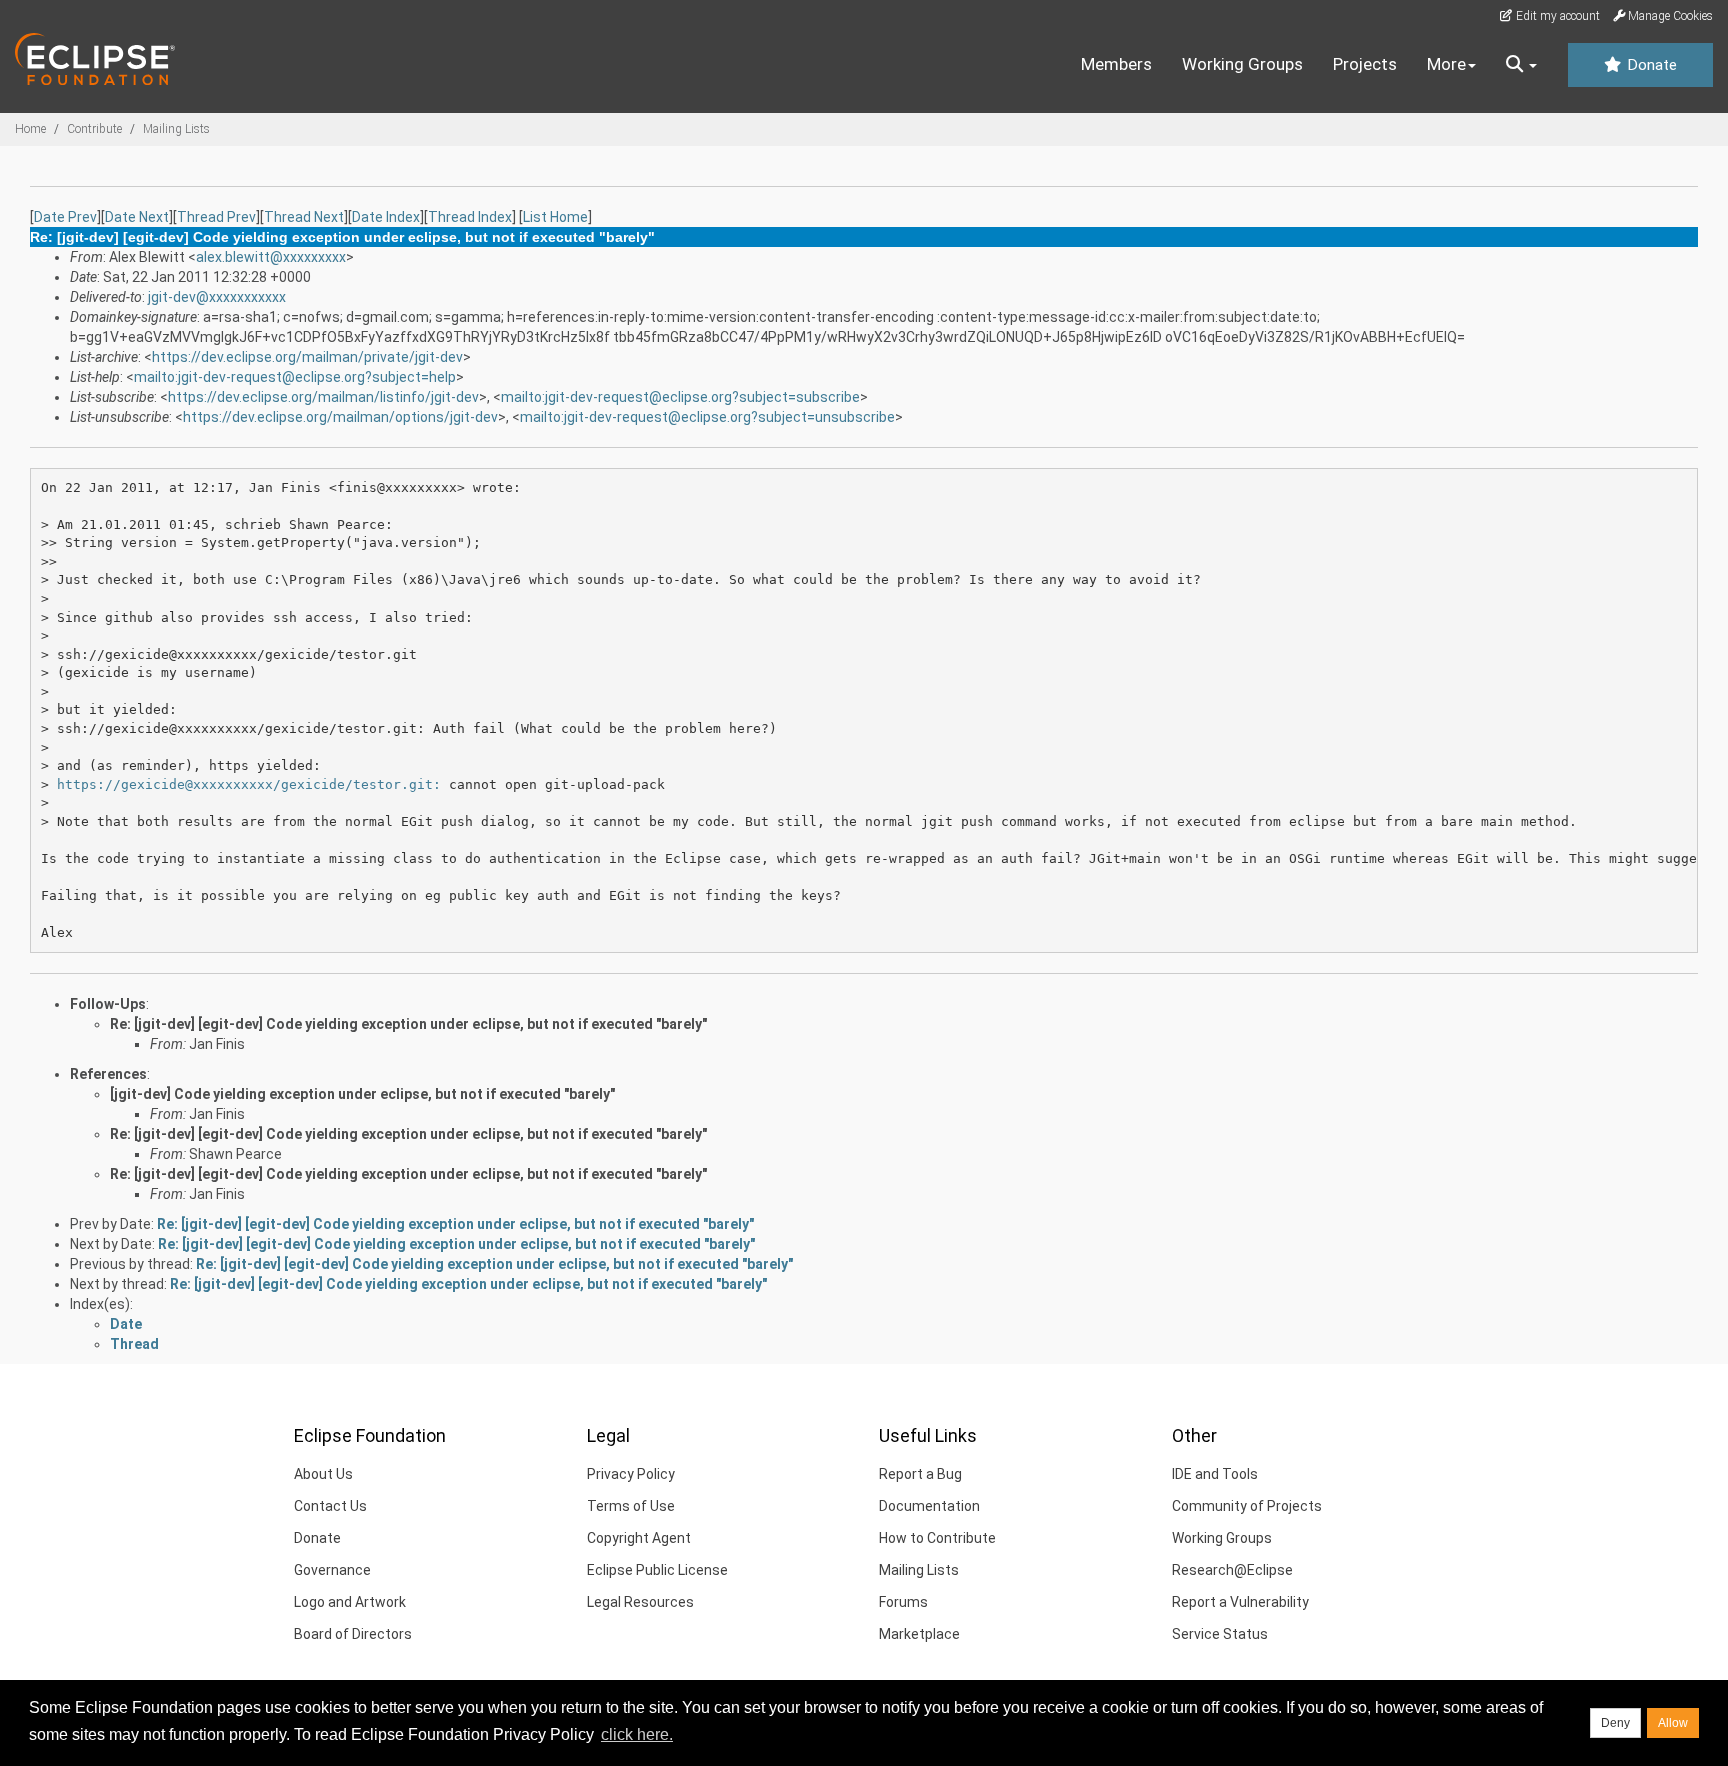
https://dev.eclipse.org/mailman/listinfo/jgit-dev (323, 397)
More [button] (1446, 64)
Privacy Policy (631, 1474)
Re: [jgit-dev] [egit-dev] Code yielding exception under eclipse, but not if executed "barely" (408, 1024)
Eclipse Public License (657, 1570)
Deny (1615, 1723)
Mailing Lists (176, 129)
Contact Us (330, 1506)
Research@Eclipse (1232, 1570)
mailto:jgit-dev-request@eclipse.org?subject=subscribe (680, 397)
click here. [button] (637, 1734)
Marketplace (919, 1634)
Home (30, 129)
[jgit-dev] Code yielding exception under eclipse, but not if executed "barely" (362, 1094)
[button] (1521, 65)
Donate (1650, 65)
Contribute (94, 129)
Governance (332, 1570)
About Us (323, 1474)
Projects (1365, 64)
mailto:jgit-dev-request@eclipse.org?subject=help (295, 377)
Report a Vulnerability (1240, 1602)
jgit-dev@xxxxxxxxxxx (217, 297)
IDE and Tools (1215, 1474)
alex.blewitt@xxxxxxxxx (271, 257)
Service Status (1220, 1634)
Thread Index (470, 217)
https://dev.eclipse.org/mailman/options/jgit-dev (340, 417)
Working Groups (1242, 64)
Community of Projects (1247, 1506)
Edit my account (1556, 16)
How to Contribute (937, 1538)
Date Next (137, 217)
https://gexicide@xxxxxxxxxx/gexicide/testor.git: (249, 784)
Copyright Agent (639, 1538)
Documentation (929, 1506)
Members (1116, 64)
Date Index (386, 217)
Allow (1673, 1723)
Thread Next (304, 217)
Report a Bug (920, 1474)
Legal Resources (640, 1602)
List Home (555, 217)
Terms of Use (631, 1506)
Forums (903, 1602)
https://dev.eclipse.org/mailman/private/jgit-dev (307, 357)
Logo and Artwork (350, 1602)
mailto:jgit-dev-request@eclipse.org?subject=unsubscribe (707, 417)
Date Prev (65, 217)
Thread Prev (216, 217)
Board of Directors (353, 1634)
